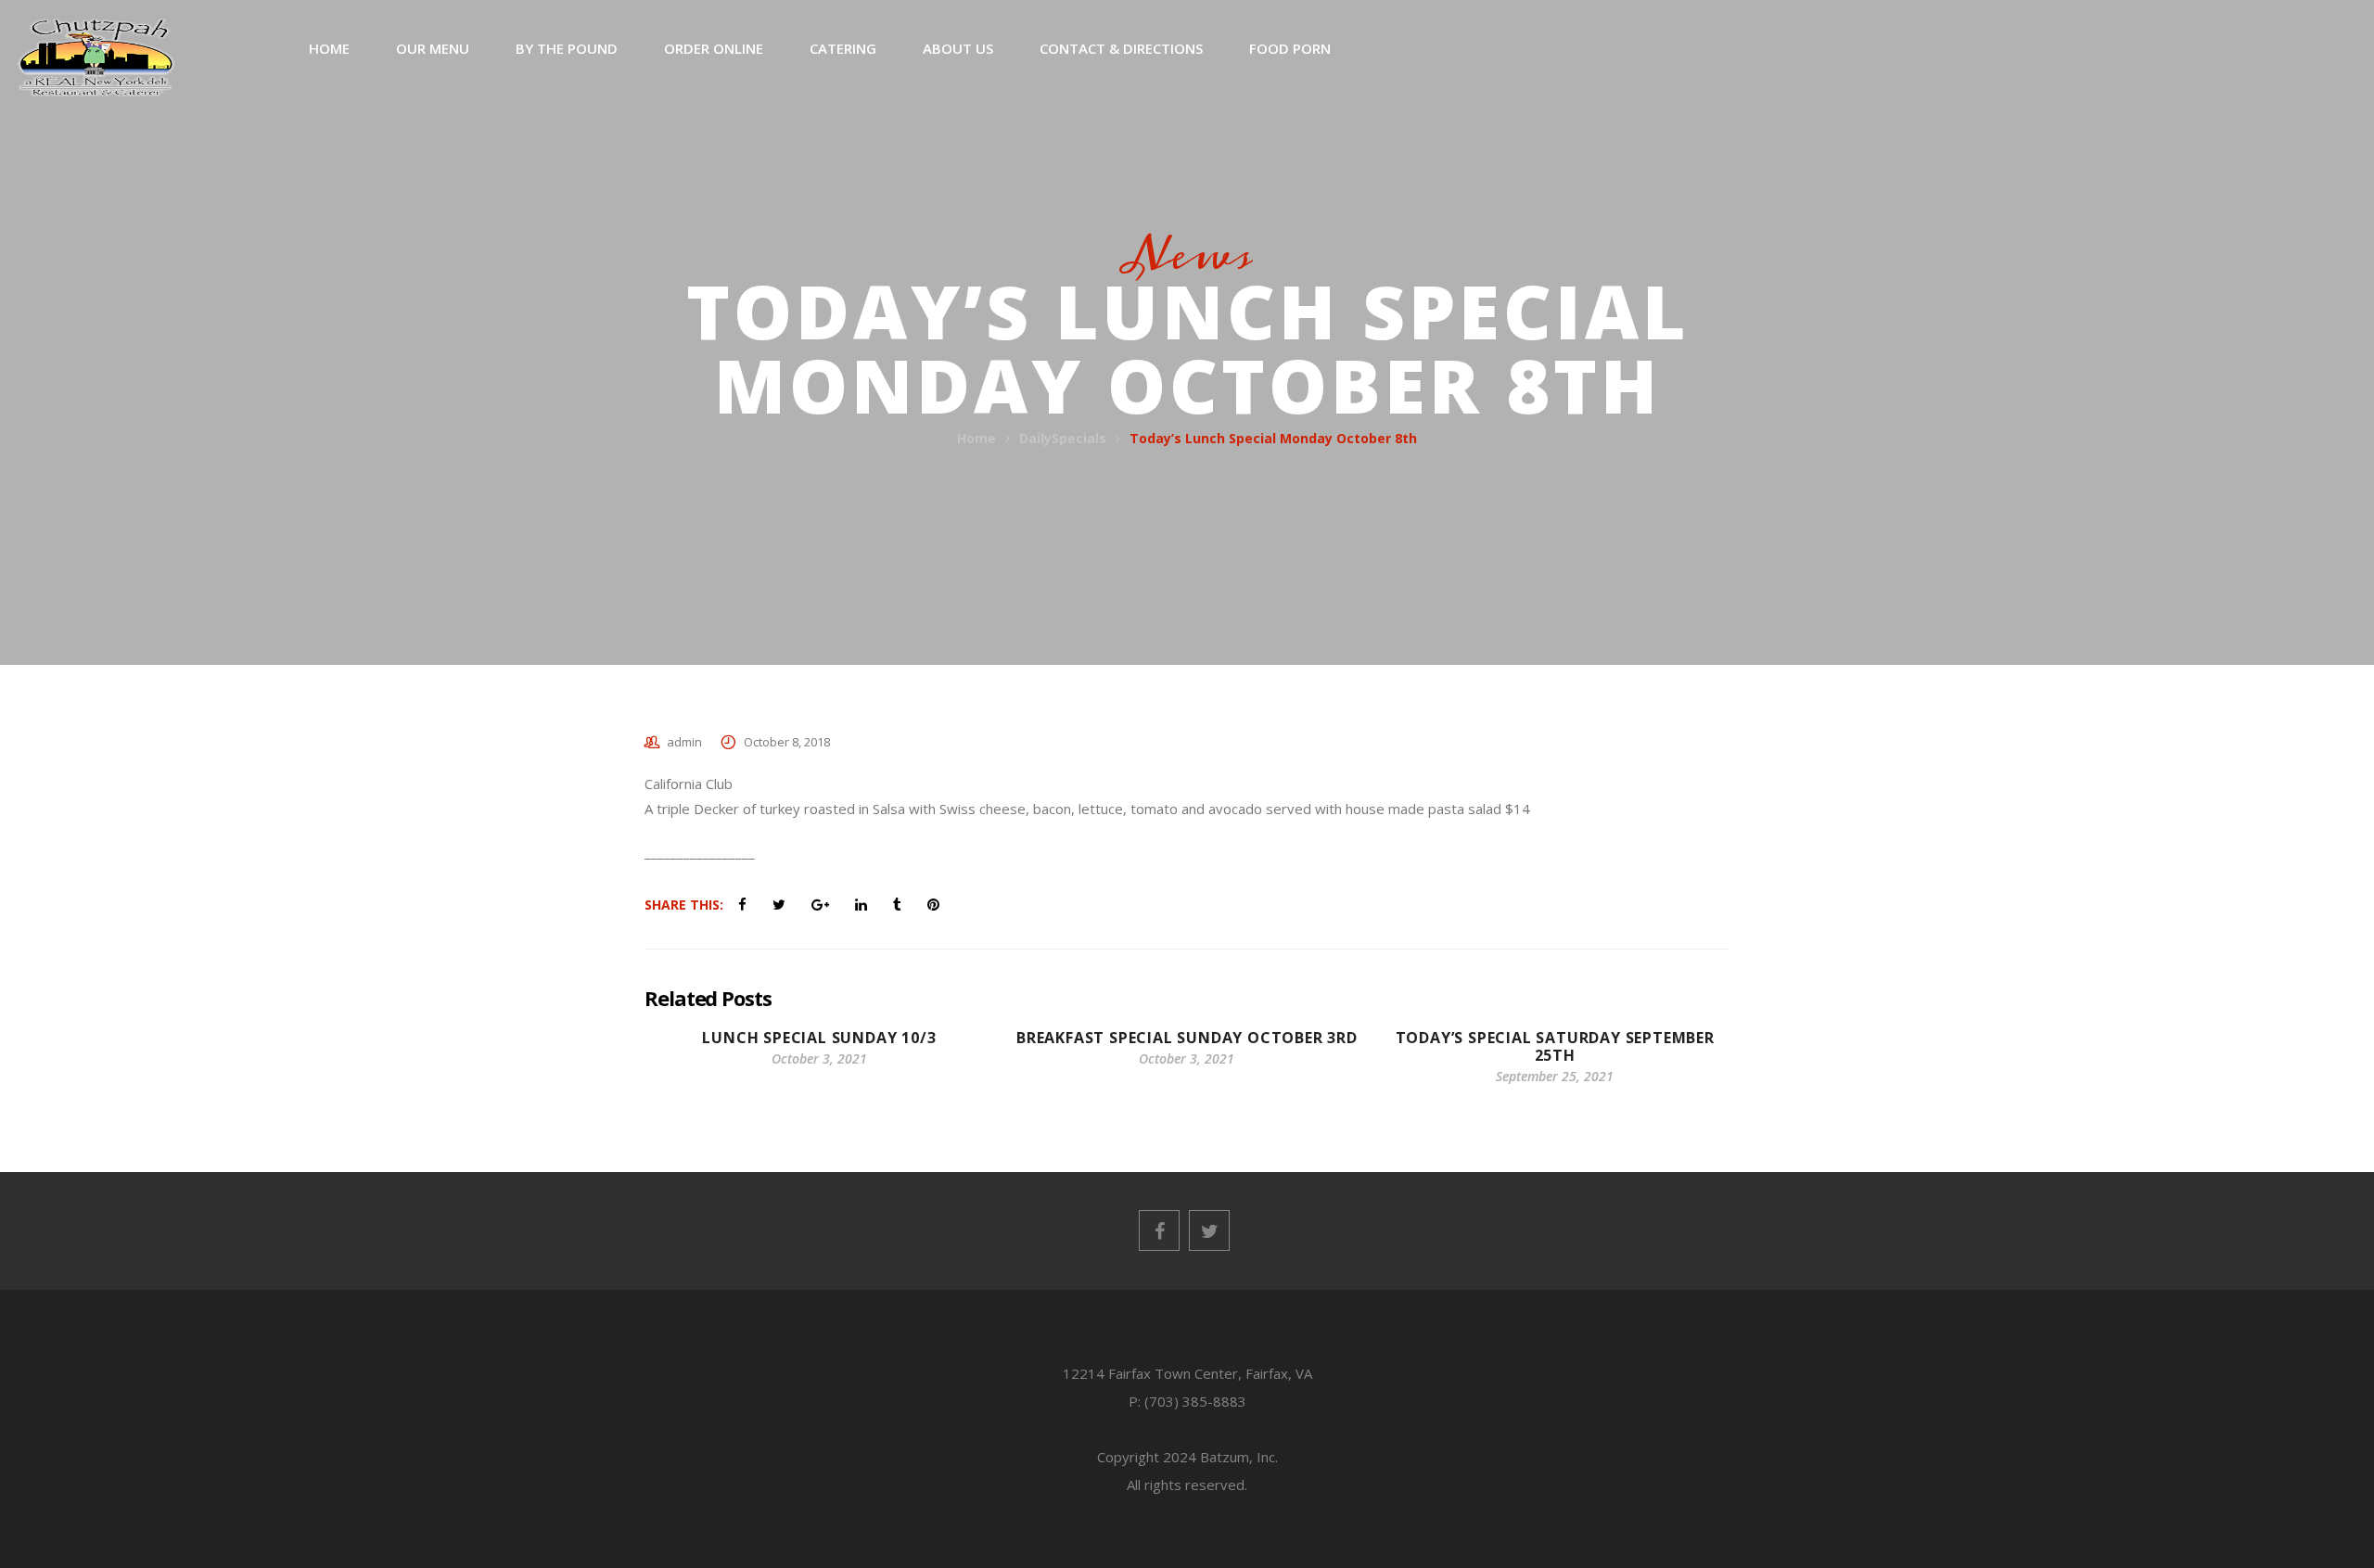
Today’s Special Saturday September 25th (1555, 1046)
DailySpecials (1063, 438)
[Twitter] (1209, 1230)
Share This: (684, 905)
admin (684, 742)
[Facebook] (1159, 1230)
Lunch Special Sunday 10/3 (819, 1038)
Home (976, 438)
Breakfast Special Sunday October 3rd (1187, 1038)
